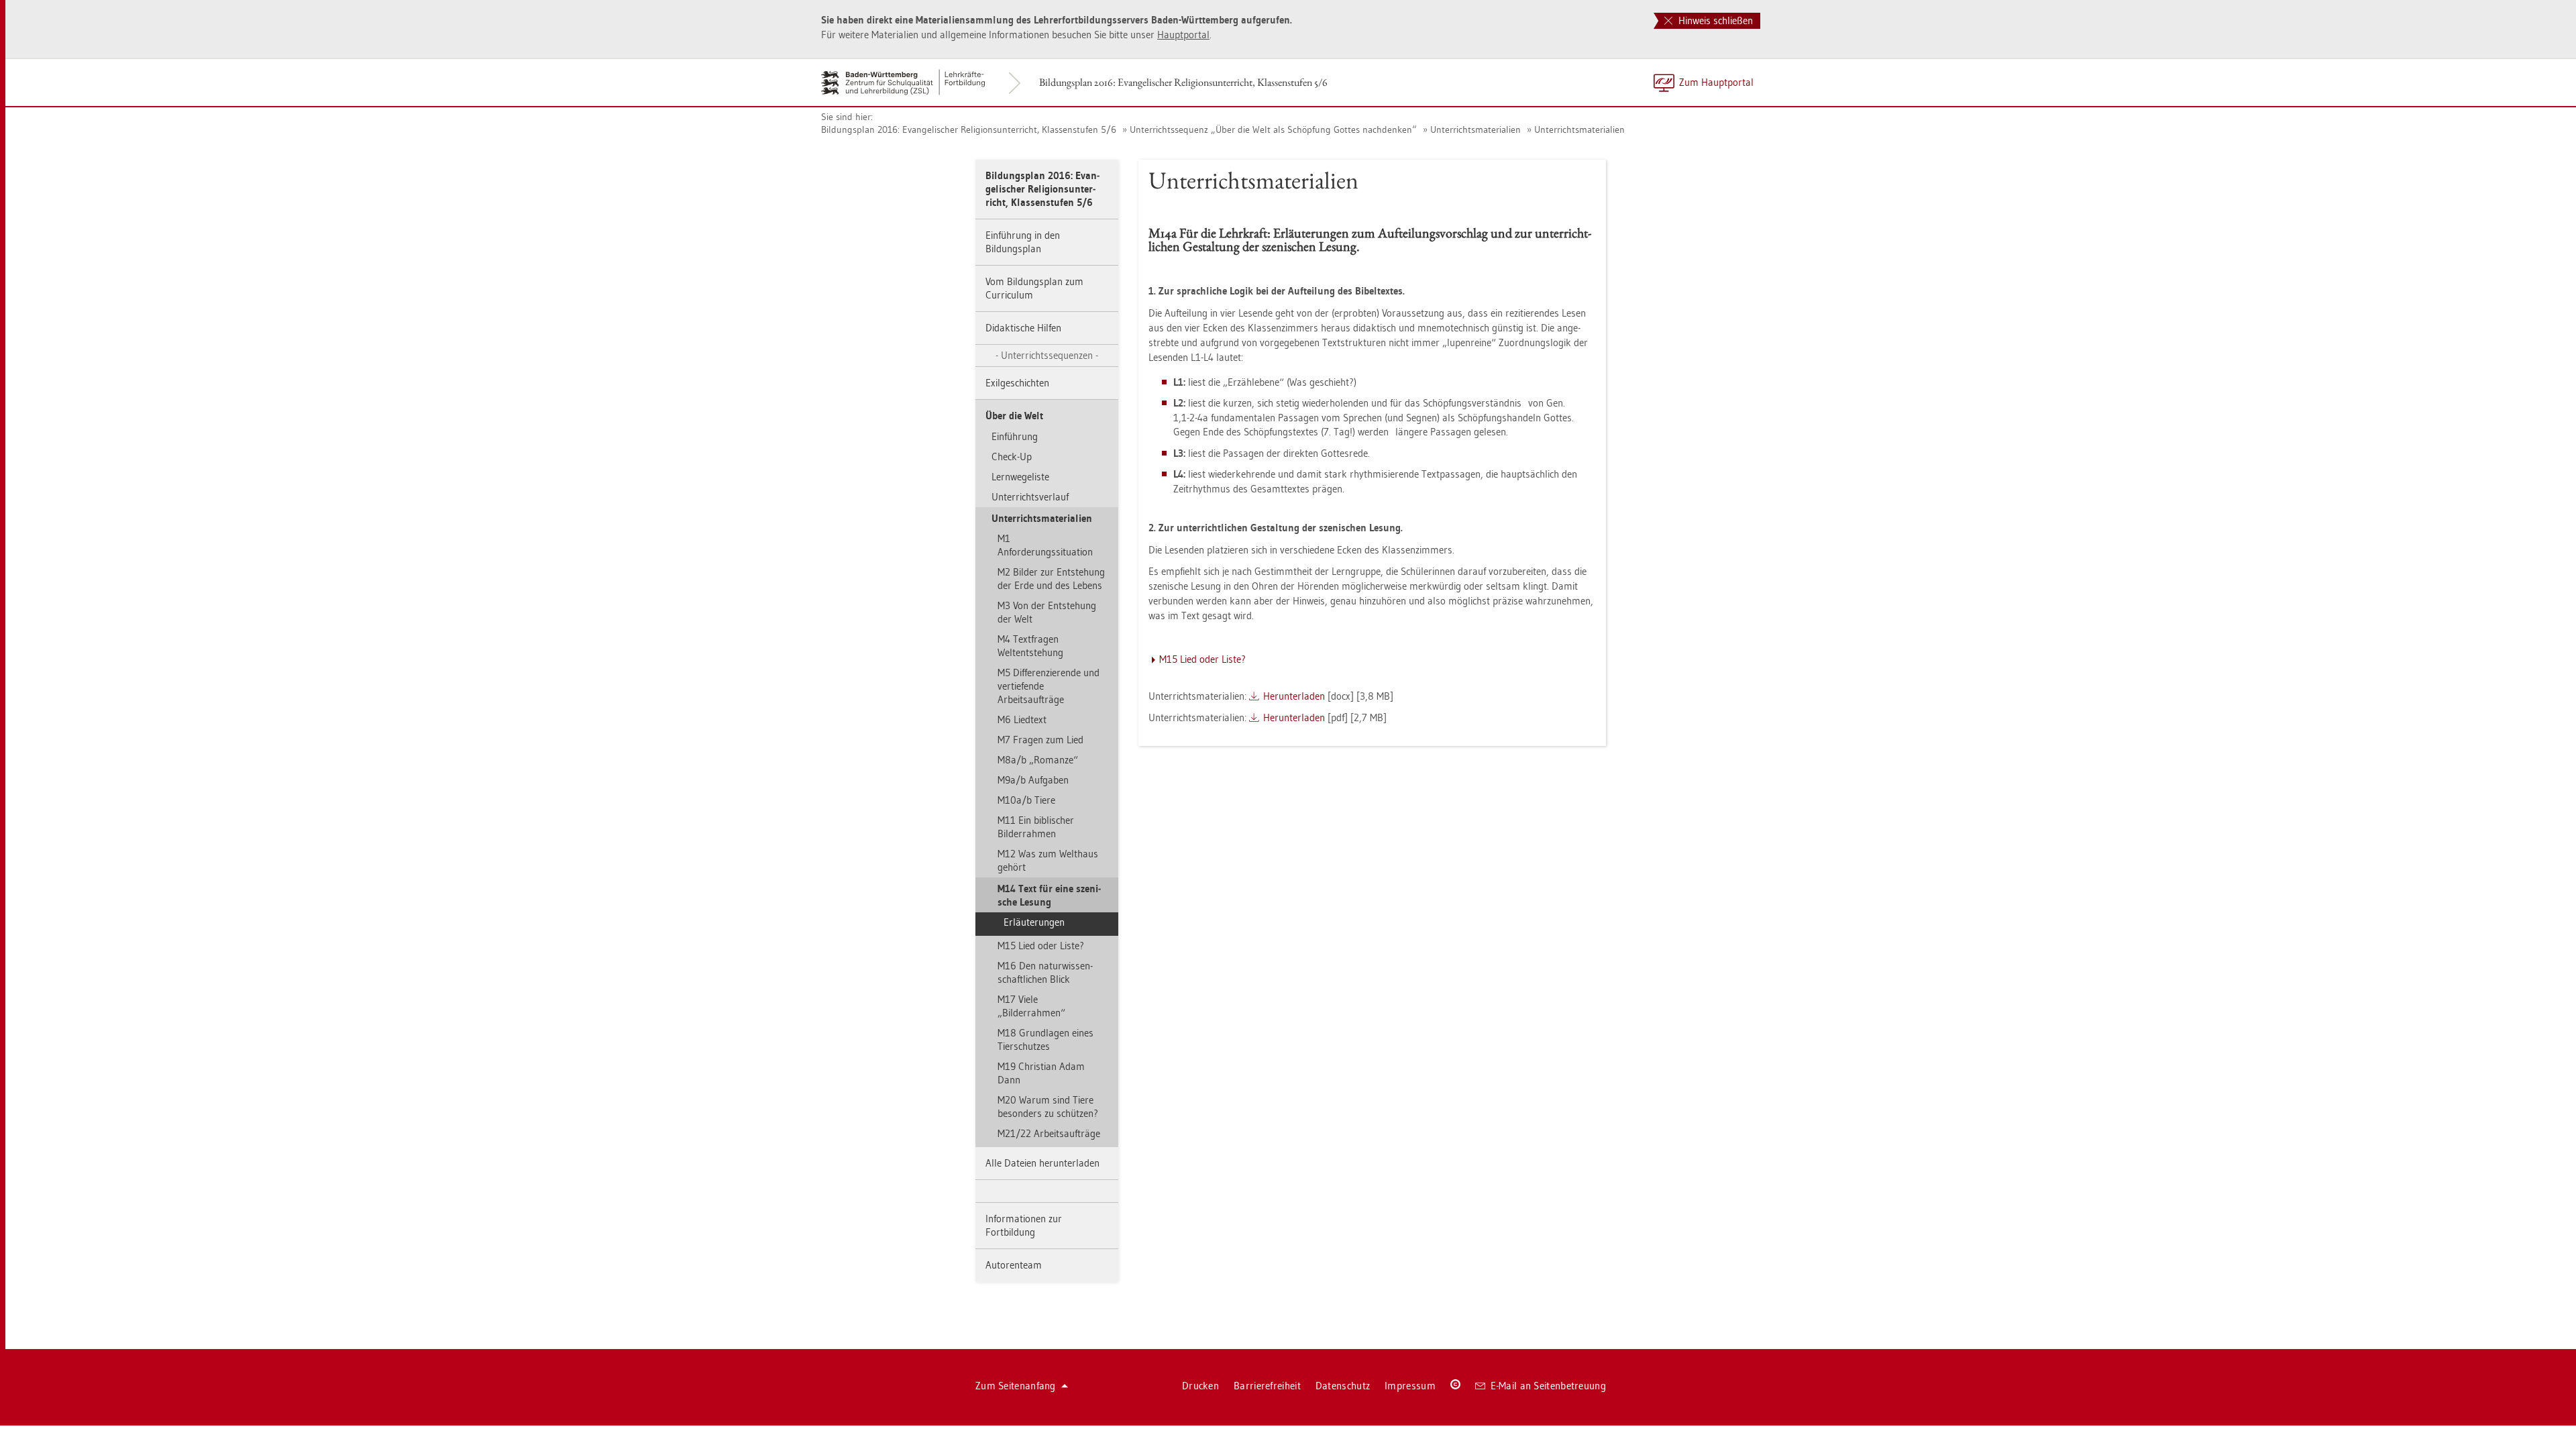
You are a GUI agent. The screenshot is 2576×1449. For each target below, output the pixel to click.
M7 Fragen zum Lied (1040, 740)
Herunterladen (1294, 696)
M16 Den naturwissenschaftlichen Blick (1045, 972)
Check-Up (1012, 457)
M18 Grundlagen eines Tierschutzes (1045, 1039)
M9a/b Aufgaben (1033, 780)
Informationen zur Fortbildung (1024, 1225)
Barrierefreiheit (1267, 1386)
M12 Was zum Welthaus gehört (1048, 860)
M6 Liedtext (1022, 719)
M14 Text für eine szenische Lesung (1049, 895)
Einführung (1015, 436)
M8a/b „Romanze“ (1038, 760)
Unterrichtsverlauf (1030, 497)
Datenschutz (1343, 1386)
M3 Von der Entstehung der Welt (1047, 612)
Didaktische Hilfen (1023, 328)
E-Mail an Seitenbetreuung (1549, 1386)
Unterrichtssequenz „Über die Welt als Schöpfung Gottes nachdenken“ (1273, 129)
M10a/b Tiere (1026, 800)
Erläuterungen (1034, 922)
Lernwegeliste (1020, 477)
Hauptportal (1183, 35)
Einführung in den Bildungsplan (1023, 242)
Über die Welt (1014, 416)
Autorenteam (1014, 1265)
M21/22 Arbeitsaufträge (1049, 1133)
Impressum (1410, 1386)
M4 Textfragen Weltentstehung (1030, 646)
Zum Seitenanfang (1016, 1386)
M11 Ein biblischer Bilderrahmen (1036, 827)
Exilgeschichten (1017, 383)
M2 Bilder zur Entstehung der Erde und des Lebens (1051, 579)
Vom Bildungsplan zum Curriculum (1034, 288)
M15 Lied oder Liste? (1041, 946)
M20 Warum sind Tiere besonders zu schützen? (1048, 1107)
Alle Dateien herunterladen (1042, 1163)
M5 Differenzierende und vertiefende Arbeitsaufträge (1049, 686)
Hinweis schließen (1714, 20)
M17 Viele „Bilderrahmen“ (1031, 1006)
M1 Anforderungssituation (1045, 545)
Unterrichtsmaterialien (1475, 129)
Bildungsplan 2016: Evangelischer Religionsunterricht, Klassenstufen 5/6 (1183, 82)
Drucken (1200, 1386)
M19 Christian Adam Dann (1041, 1073)
